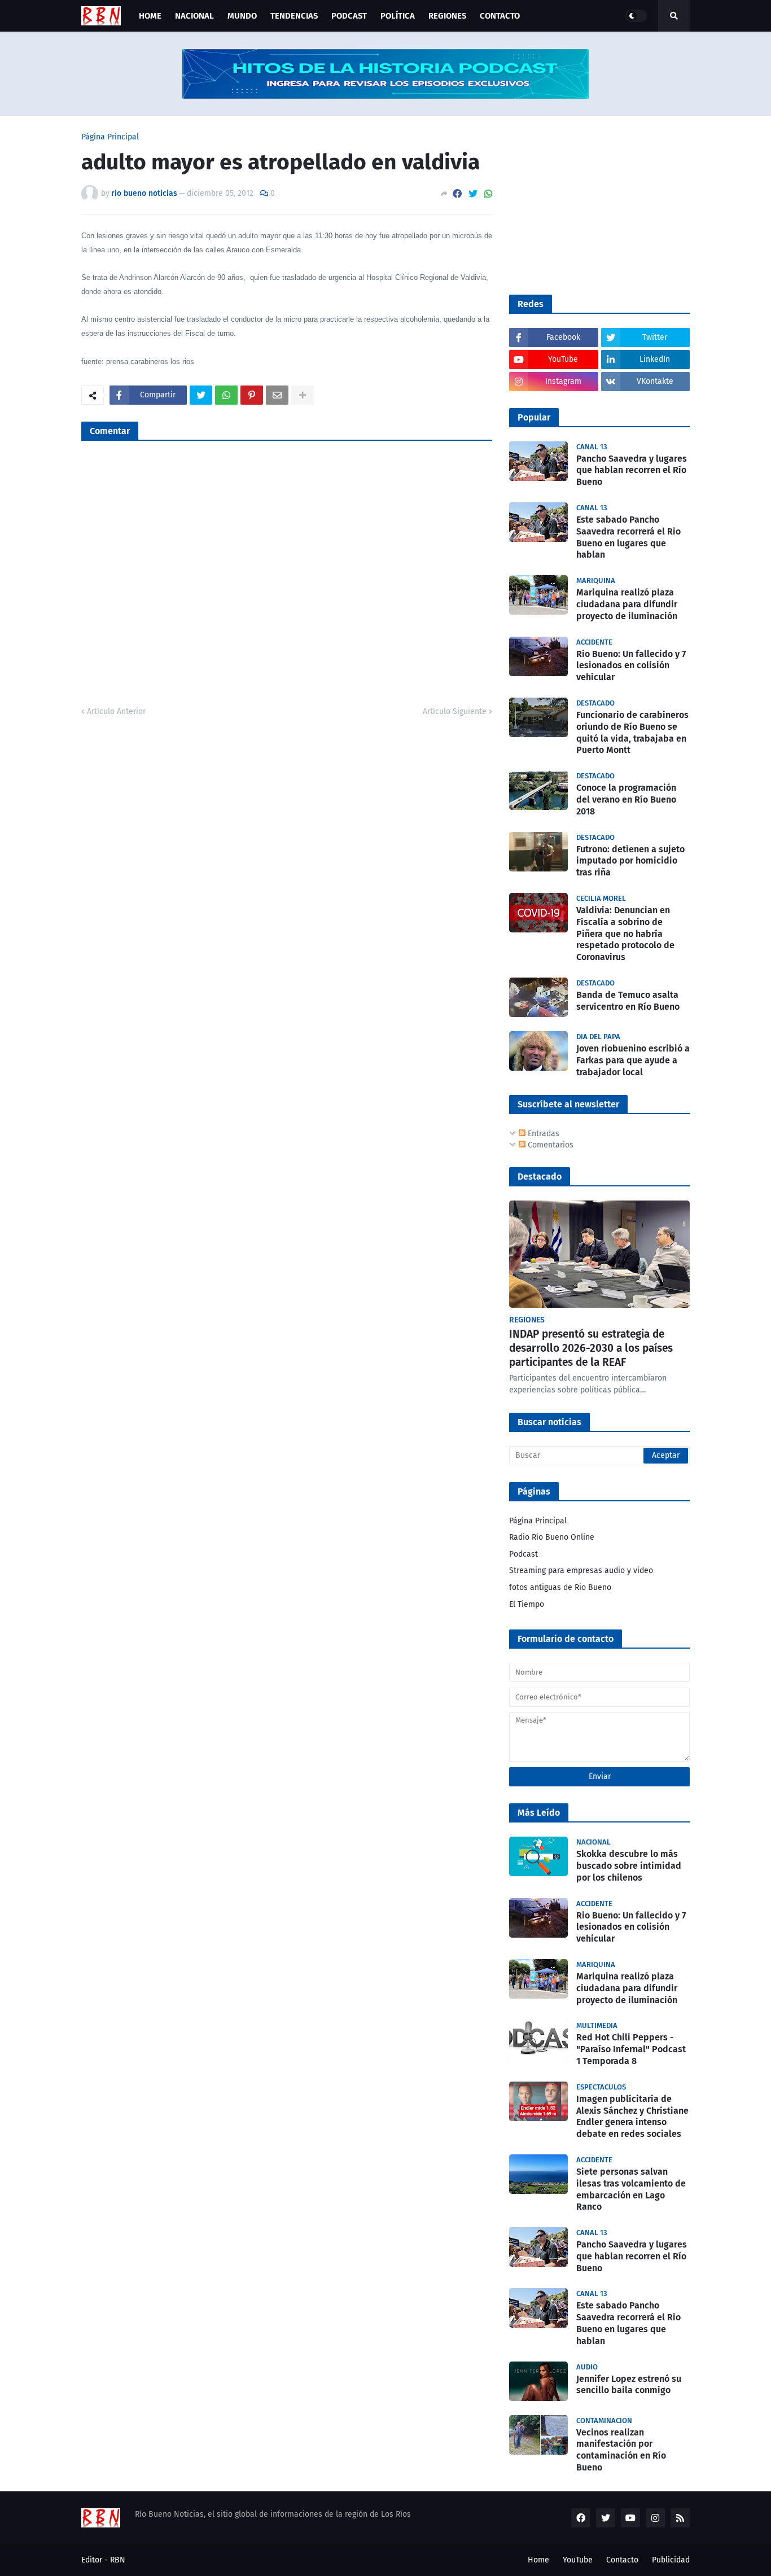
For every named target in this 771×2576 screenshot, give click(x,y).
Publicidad (671, 2560)
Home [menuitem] (150, 16)
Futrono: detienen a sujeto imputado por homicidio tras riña (630, 861)
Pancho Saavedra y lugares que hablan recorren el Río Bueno (632, 470)
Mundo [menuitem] (242, 16)
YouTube (578, 2560)
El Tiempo (527, 1604)
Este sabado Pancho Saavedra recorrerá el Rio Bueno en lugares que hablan (628, 537)
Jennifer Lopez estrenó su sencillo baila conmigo (629, 2385)
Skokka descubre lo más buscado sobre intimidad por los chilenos (629, 1866)
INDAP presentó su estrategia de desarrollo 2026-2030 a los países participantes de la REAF (591, 1348)
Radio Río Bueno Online (552, 1537)
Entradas (542, 1134)
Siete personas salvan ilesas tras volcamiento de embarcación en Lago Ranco (631, 2189)
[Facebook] (457, 194)
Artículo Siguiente (455, 711)
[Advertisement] (594, 204)
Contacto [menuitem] (500, 16)
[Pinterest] (252, 395)
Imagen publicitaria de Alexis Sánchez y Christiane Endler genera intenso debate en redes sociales (632, 2116)
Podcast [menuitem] (349, 16)
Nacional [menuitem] (194, 16)
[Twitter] (473, 194)
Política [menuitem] (398, 16)
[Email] (277, 395)
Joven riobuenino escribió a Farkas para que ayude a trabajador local (633, 1060)
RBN (118, 2560)
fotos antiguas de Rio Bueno (560, 1587)
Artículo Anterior (116, 711)
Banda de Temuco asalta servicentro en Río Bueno (628, 1001)
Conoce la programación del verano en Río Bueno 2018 (626, 799)
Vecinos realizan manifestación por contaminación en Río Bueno (621, 2450)
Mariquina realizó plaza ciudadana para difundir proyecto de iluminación (627, 604)
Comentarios (549, 1145)
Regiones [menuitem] (447, 16)
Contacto (622, 2560)
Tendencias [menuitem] (294, 16)
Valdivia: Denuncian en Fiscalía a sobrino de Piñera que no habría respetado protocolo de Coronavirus (625, 934)
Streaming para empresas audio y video (581, 1570)
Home (538, 2560)
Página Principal (110, 137)
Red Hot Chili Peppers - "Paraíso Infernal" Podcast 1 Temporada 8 (631, 2049)
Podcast (524, 1554)
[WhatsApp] (488, 194)
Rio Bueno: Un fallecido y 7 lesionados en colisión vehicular (631, 666)
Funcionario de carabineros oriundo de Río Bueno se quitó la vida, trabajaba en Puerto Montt (632, 732)
